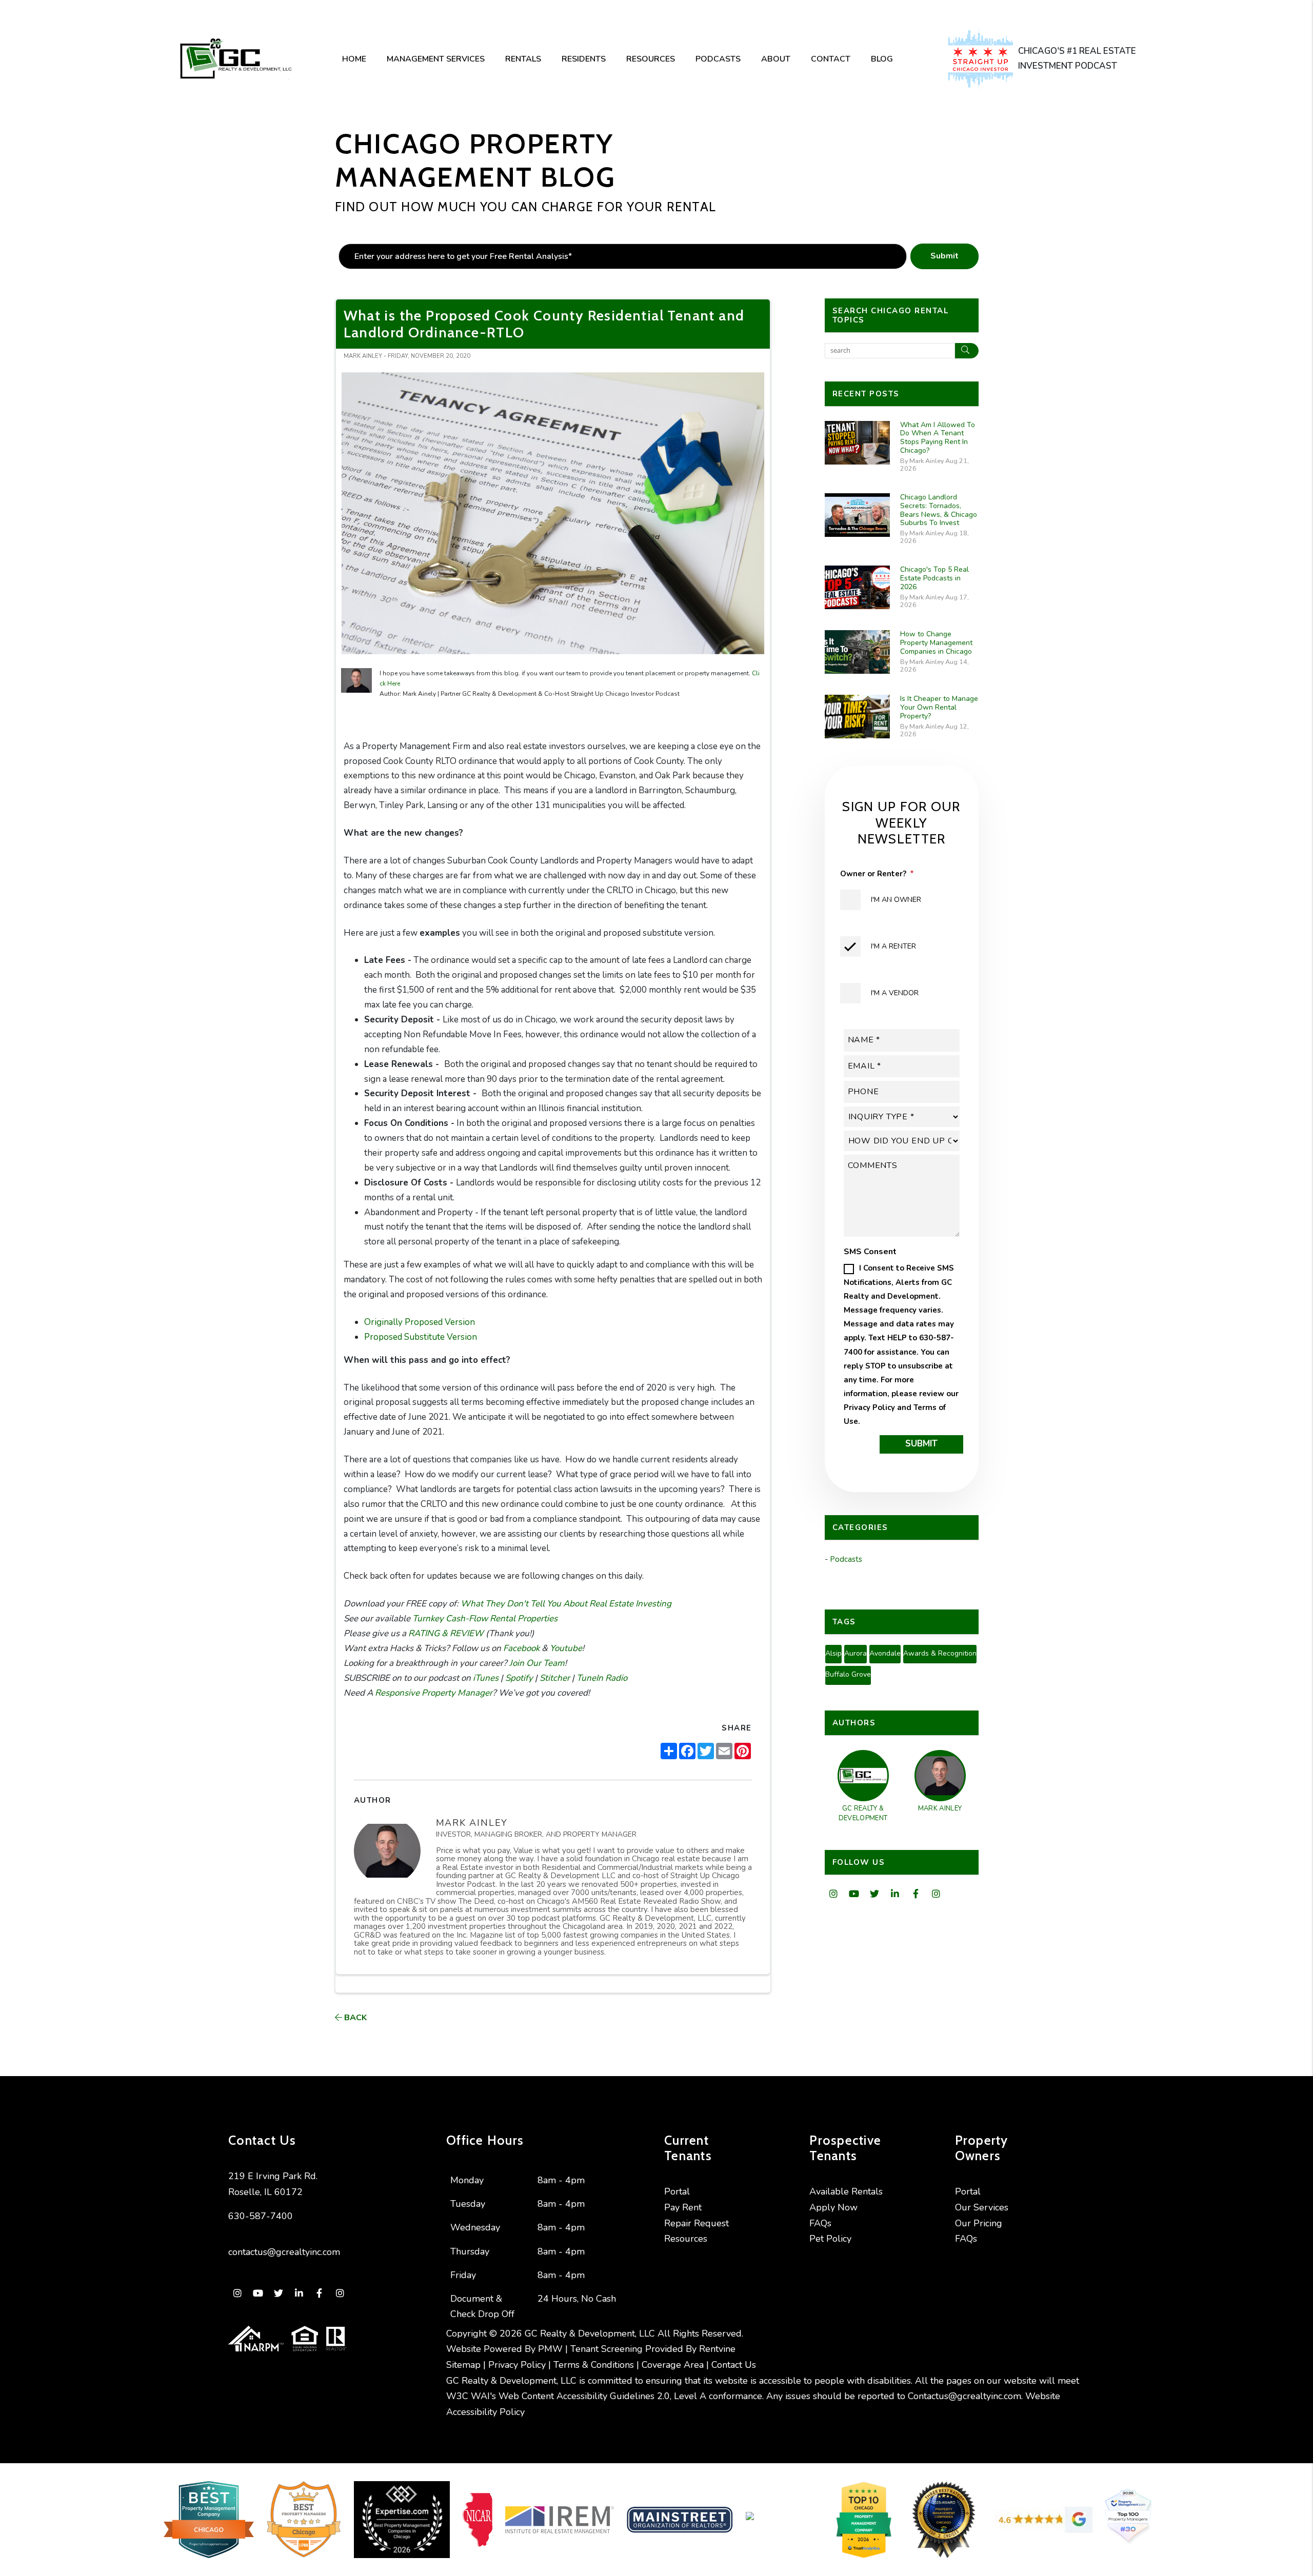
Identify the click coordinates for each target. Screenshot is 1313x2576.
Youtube (565, 1648)
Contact (831, 59)
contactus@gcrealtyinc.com (284, 2252)
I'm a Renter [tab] (893, 946)
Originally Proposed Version (420, 1322)
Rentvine (717, 2349)
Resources (651, 59)
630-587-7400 (261, 2216)
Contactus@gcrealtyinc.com (964, 2396)
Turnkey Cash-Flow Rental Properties (484, 1618)
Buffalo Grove (848, 1674)
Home (354, 59)
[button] (834, 1894)
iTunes (485, 1678)
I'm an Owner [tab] (896, 900)
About (776, 59)
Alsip (833, 1653)
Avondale (885, 1653)
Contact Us (734, 2365)
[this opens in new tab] (983, 59)
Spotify (518, 1678)
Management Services (436, 59)
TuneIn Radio (601, 1678)
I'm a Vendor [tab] (895, 993)
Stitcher (554, 1678)
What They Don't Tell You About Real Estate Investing (565, 1604)
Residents (584, 59)
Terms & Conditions (594, 2365)
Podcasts (718, 59)
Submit (944, 256)
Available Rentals (846, 2191)
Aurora (856, 1653)
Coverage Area (673, 2365)
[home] (235, 59)
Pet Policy (830, 2239)
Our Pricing (979, 2223)
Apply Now (833, 2207)
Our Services (982, 2207)
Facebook (520, 1648)
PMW (550, 2349)
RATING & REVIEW (445, 1633)
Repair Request (697, 2223)
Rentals (523, 59)
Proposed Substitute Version (421, 1337)
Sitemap (463, 2365)
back (354, 2018)
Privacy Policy (869, 1407)
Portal (677, 2191)
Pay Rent (683, 2207)
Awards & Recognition (940, 1653)
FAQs (820, 2223)
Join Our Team (536, 1663)
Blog (882, 59)
